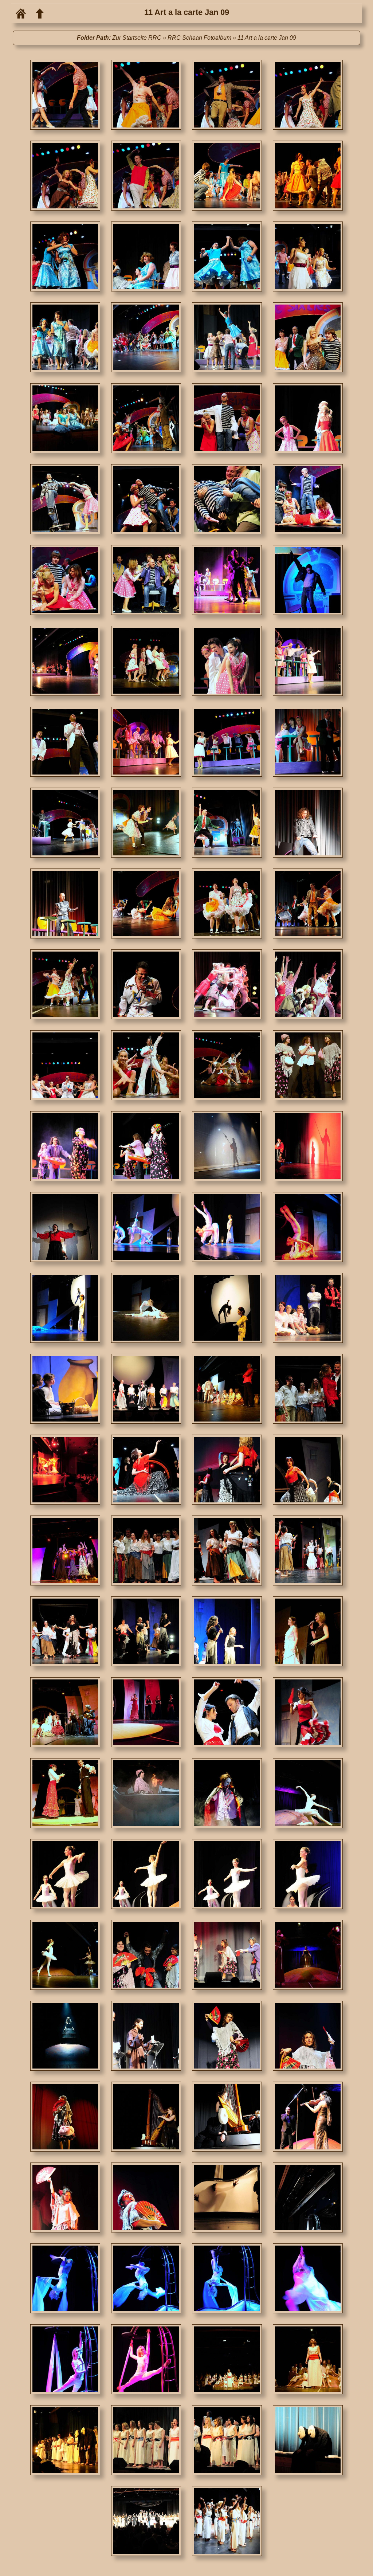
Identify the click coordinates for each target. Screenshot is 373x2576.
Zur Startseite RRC (137, 38)
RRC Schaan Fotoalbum (199, 38)
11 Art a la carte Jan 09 (267, 38)
